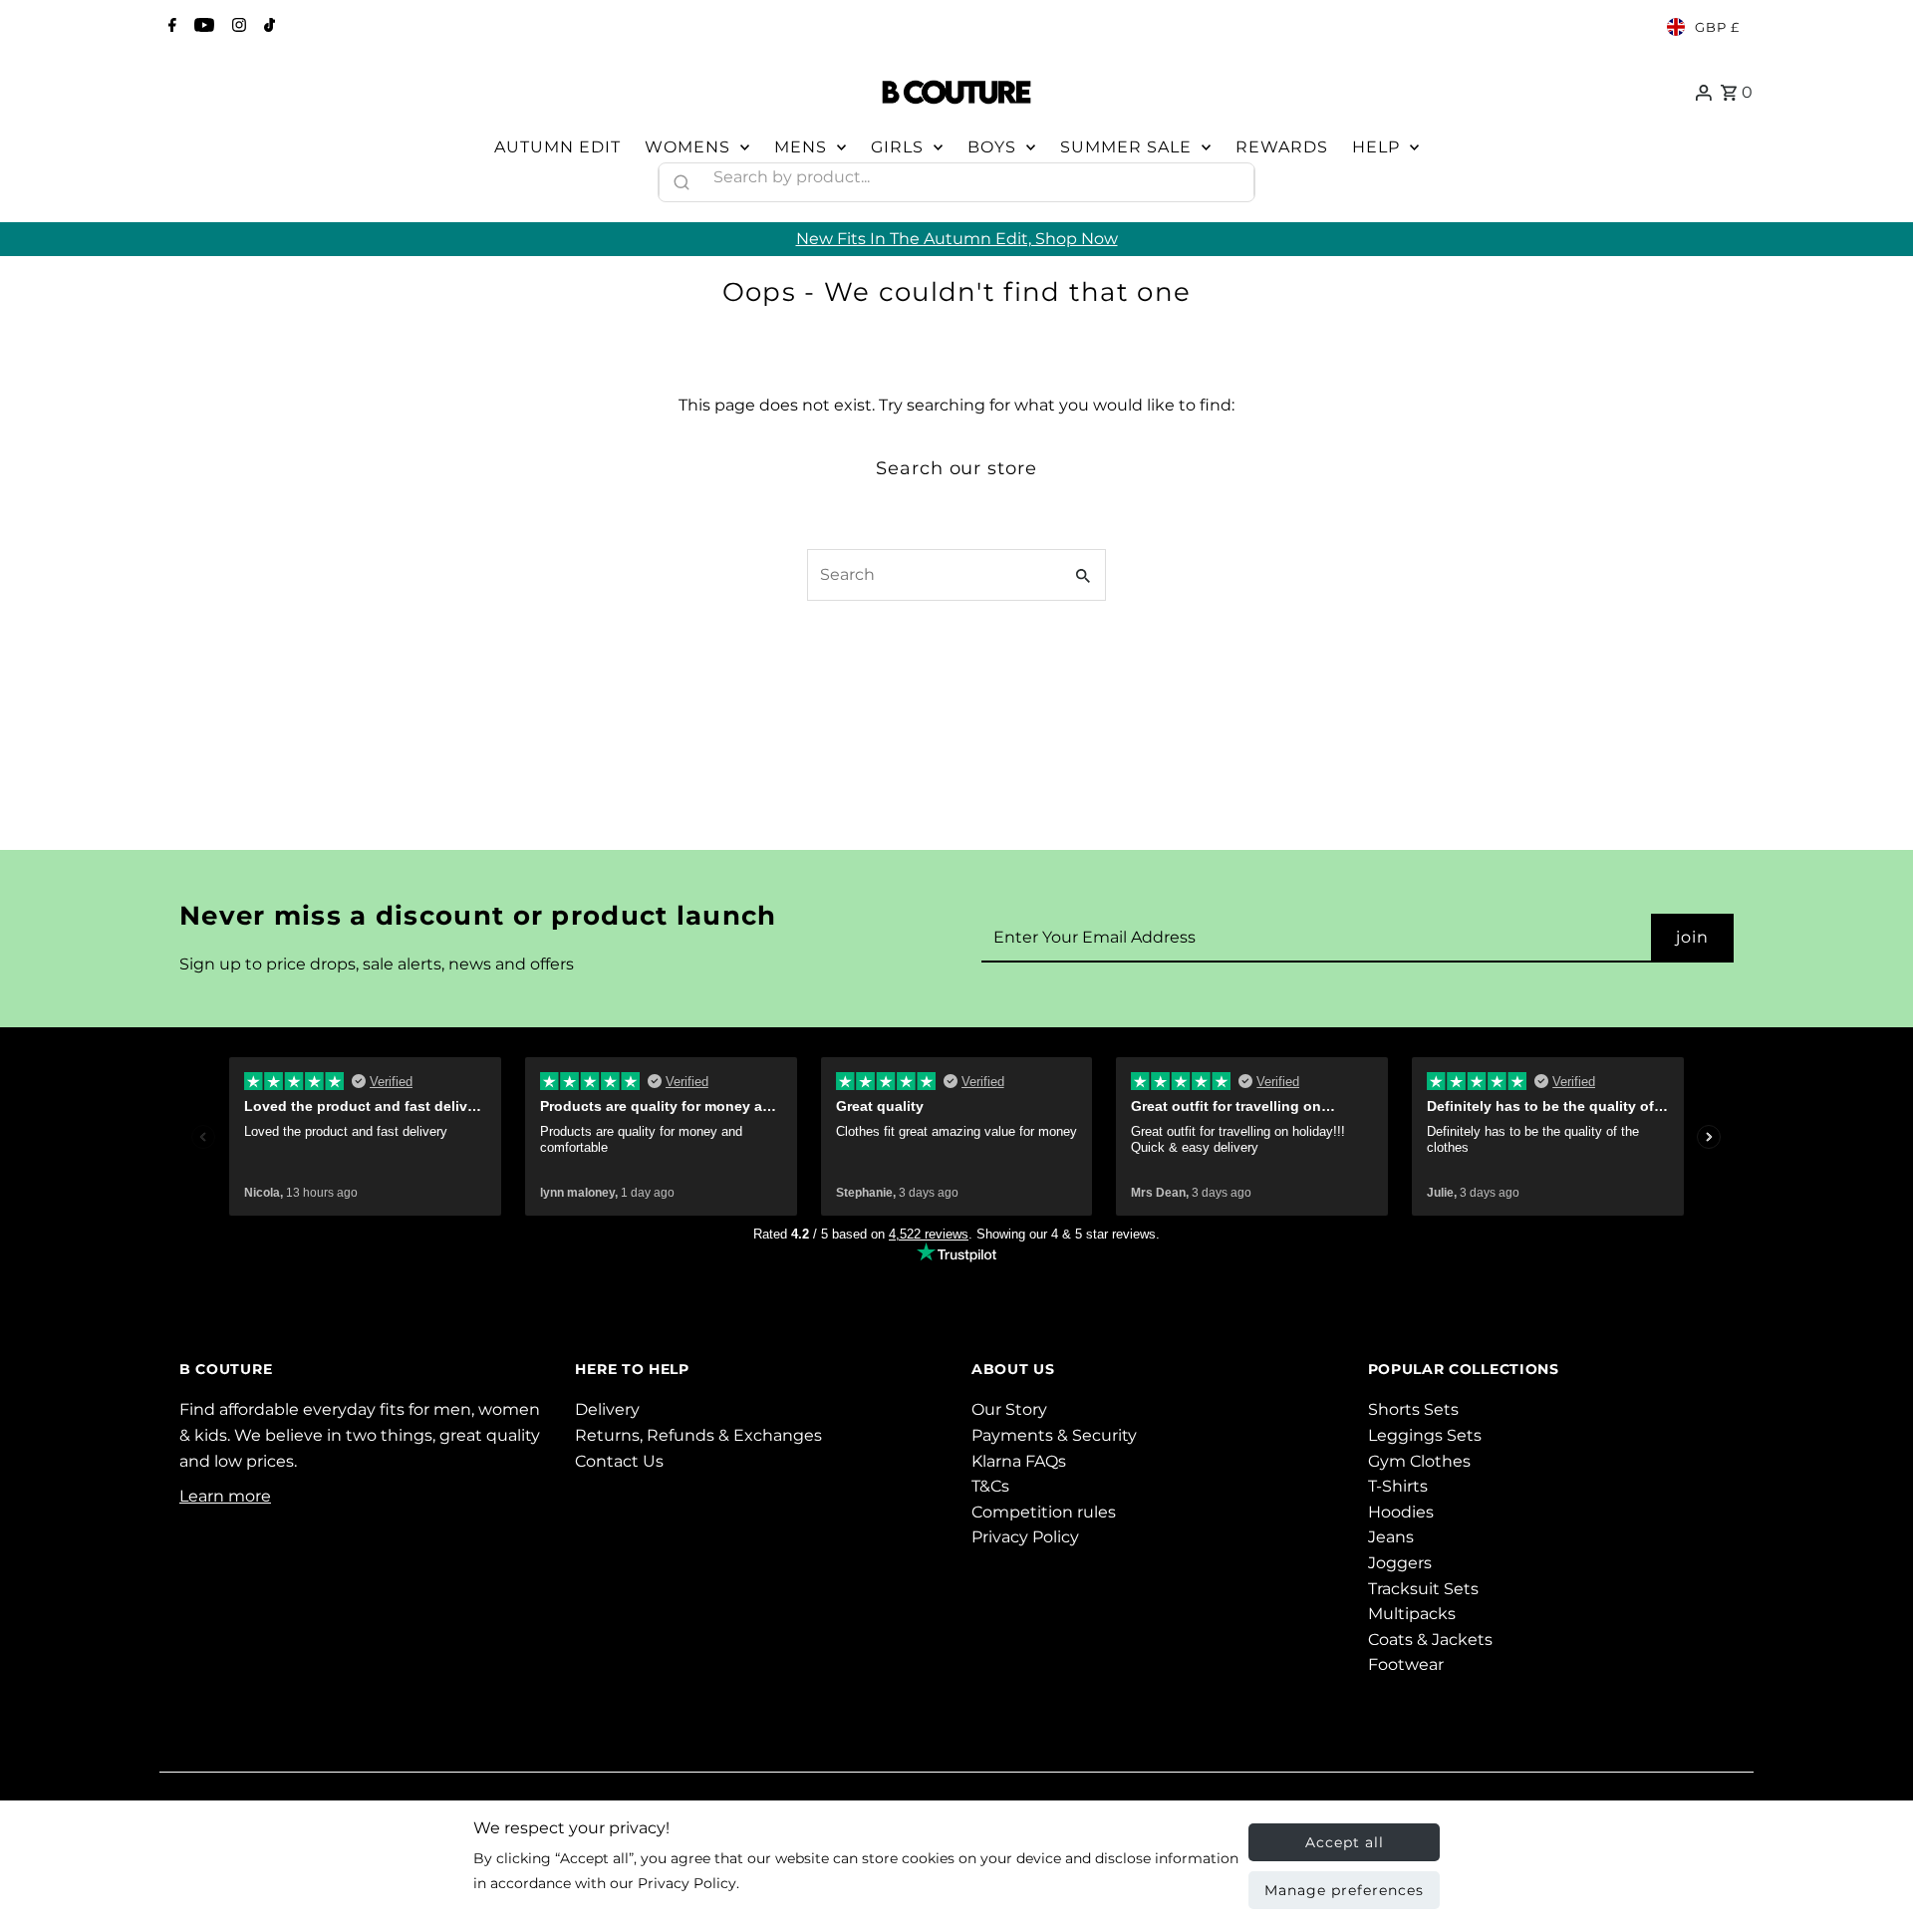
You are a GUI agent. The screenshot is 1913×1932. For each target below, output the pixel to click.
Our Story (1009, 1409)
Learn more (225, 1496)
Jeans (1391, 1537)
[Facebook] (170, 27)
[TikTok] (267, 27)
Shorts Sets (1413, 1409)
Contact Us (619, 1461)
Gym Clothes (1419, 1461)
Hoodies (1401, 1512)
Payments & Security (1054, 1435)
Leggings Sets (1425, 1435)
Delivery (607, 1409)
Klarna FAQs (1019, 1461)
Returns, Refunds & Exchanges (698, 1435)
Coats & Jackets (1430, 1640)
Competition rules (1044, 1512)
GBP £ (1717, 27)
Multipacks (1412, 1614)
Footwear (1406, 1664)
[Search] (1230, 177)
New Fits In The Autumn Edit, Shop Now (957, 239)
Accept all (1345, 1842)
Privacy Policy (1025, 1537)
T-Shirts (1398, 1486)
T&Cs (990, 1486)
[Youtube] (202, 27)
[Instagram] (237, 27)
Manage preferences (1344, 1890)
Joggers (1400, 1563)
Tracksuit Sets (1423, 1589)
